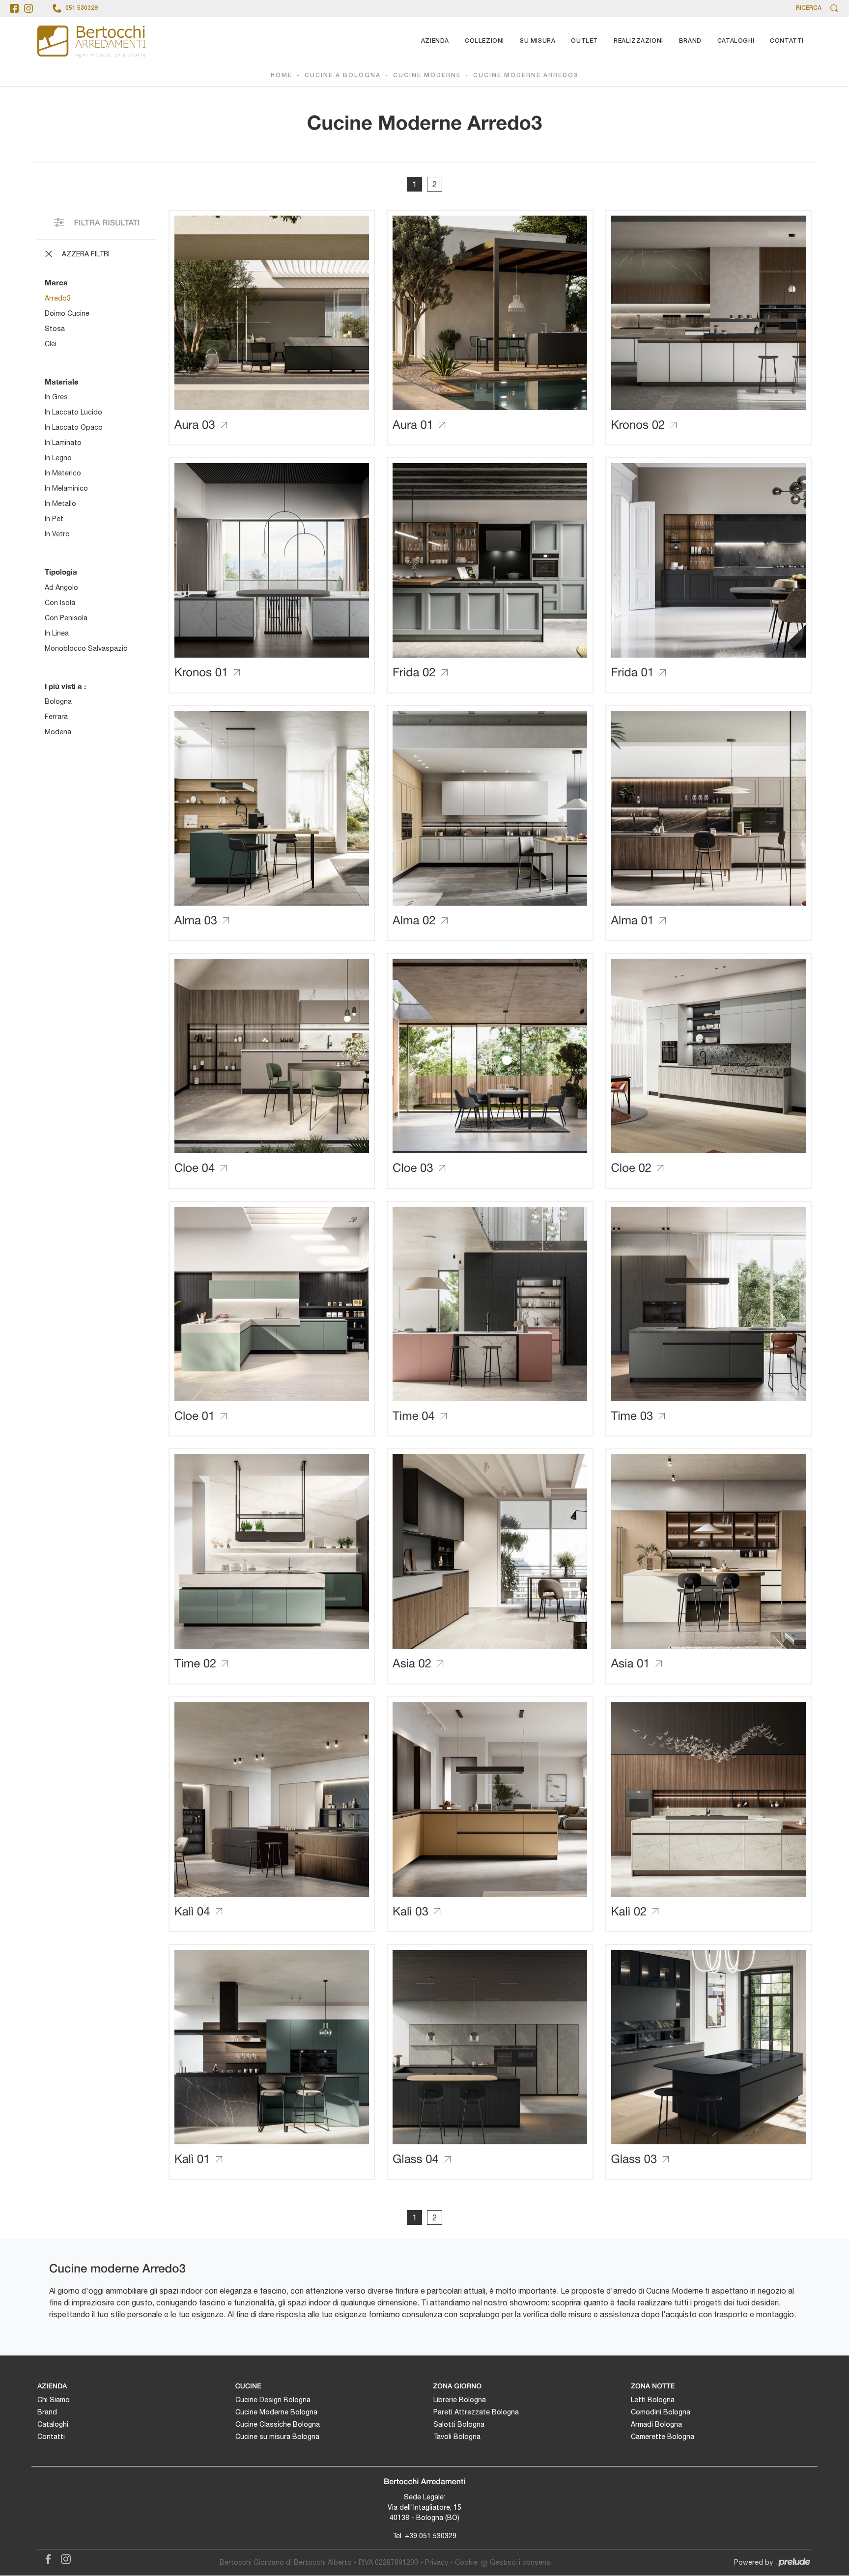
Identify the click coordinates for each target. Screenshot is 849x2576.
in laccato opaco (74, 427)
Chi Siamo (54, 2400)
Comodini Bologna (661, 2412)
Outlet (584, 41)
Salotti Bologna (459, 2424)
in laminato (63, 443)
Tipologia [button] (61, 572)
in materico (63, 473)
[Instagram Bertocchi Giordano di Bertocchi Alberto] (63, 2558)
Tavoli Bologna (457, 2437)
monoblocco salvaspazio (86, 648)
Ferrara (56, 717)
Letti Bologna (653, 2400)
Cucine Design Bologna (273, 2400)
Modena (58, 732)
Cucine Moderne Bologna (276, 2412)
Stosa (55, 329)
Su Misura (538, 41)
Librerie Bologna (460, 2400)
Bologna (58, 701)
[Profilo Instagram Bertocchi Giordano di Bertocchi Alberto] (28, 8)
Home (282, 75)
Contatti (787, 41)
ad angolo (61, 587)
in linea (57, 633)
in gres (56, 397)
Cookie (466, 2562)
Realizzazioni (638, 41)
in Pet (54, 519)
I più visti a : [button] (65, 686)
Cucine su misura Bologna (277, 2437)
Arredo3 (58, 298)
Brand (690, 41)
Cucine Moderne (427, 75)
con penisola (66, 618)
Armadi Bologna (656, 2424)
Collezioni (484, 41)
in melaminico (66, 488)
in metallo (60, 503)
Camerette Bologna (663, 2437)
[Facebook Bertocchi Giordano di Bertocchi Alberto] (46, 2558)
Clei (51, 344)
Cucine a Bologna (343, 75)
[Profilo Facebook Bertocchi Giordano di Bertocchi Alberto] (14, 8)
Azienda (435, 41)
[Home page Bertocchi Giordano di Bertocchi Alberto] (91, 41)
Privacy (437, 2562)
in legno (58, 458)
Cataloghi (736, 41)
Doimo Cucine (67, 313)
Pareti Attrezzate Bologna (476, 2412)
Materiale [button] (62, 382)
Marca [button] (56, 282)
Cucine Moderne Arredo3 (526, 75)
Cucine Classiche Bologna (278, 2424)
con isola (60, 603)
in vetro (57, 534)
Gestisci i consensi (521, 2562)
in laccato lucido (73, 412)
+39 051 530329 (431, 2536)
